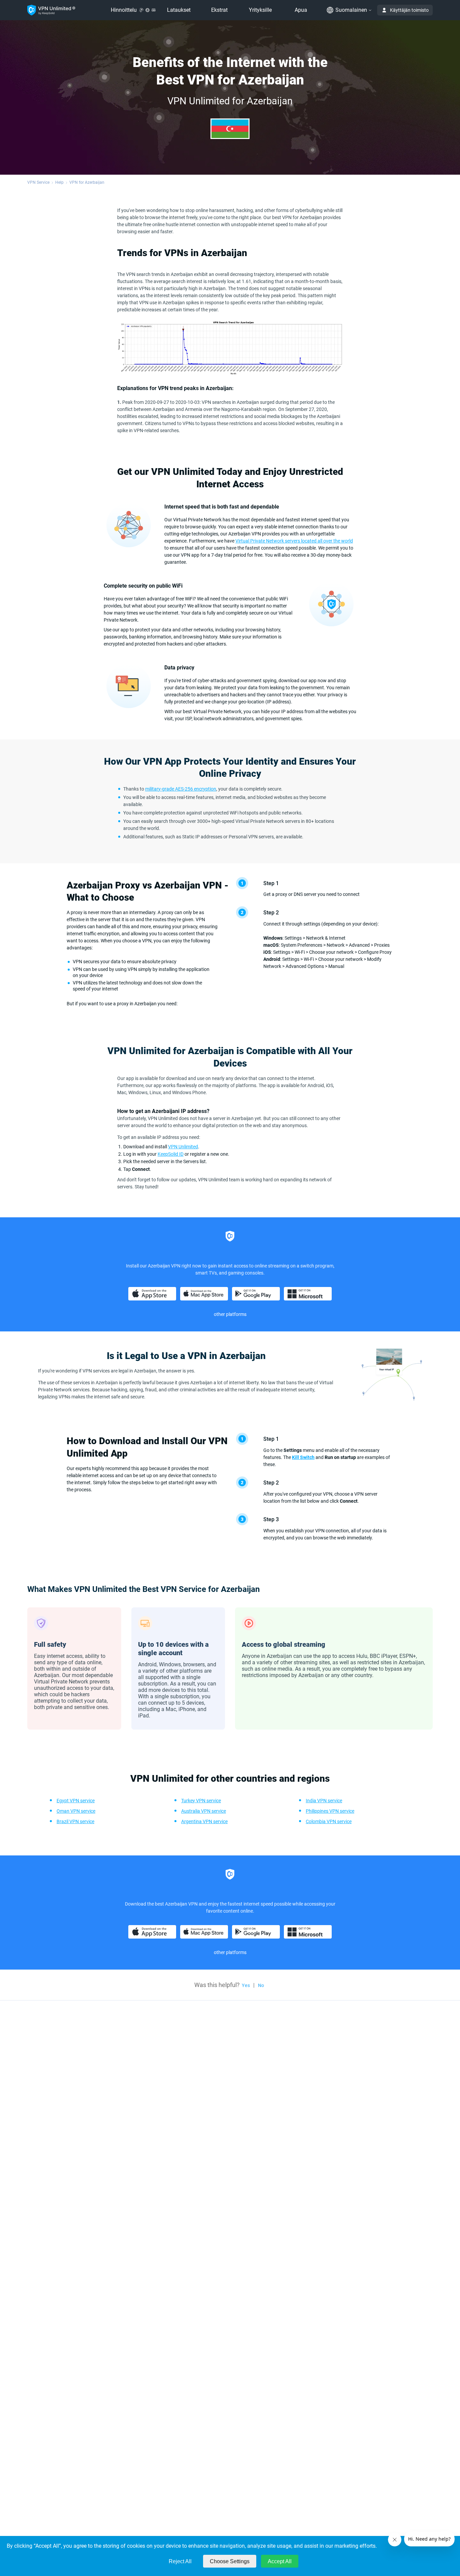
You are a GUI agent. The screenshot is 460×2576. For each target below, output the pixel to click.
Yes (246, 1985)
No (261, 1985)
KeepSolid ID (171, 1154)
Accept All (280, 2561)
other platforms (230, 1314)
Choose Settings (230, 2561)
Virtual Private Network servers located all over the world (294, 541)
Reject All (180, 2561)
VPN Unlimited (183, 1147)
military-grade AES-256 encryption (181, 789)
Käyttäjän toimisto (409, 10)
